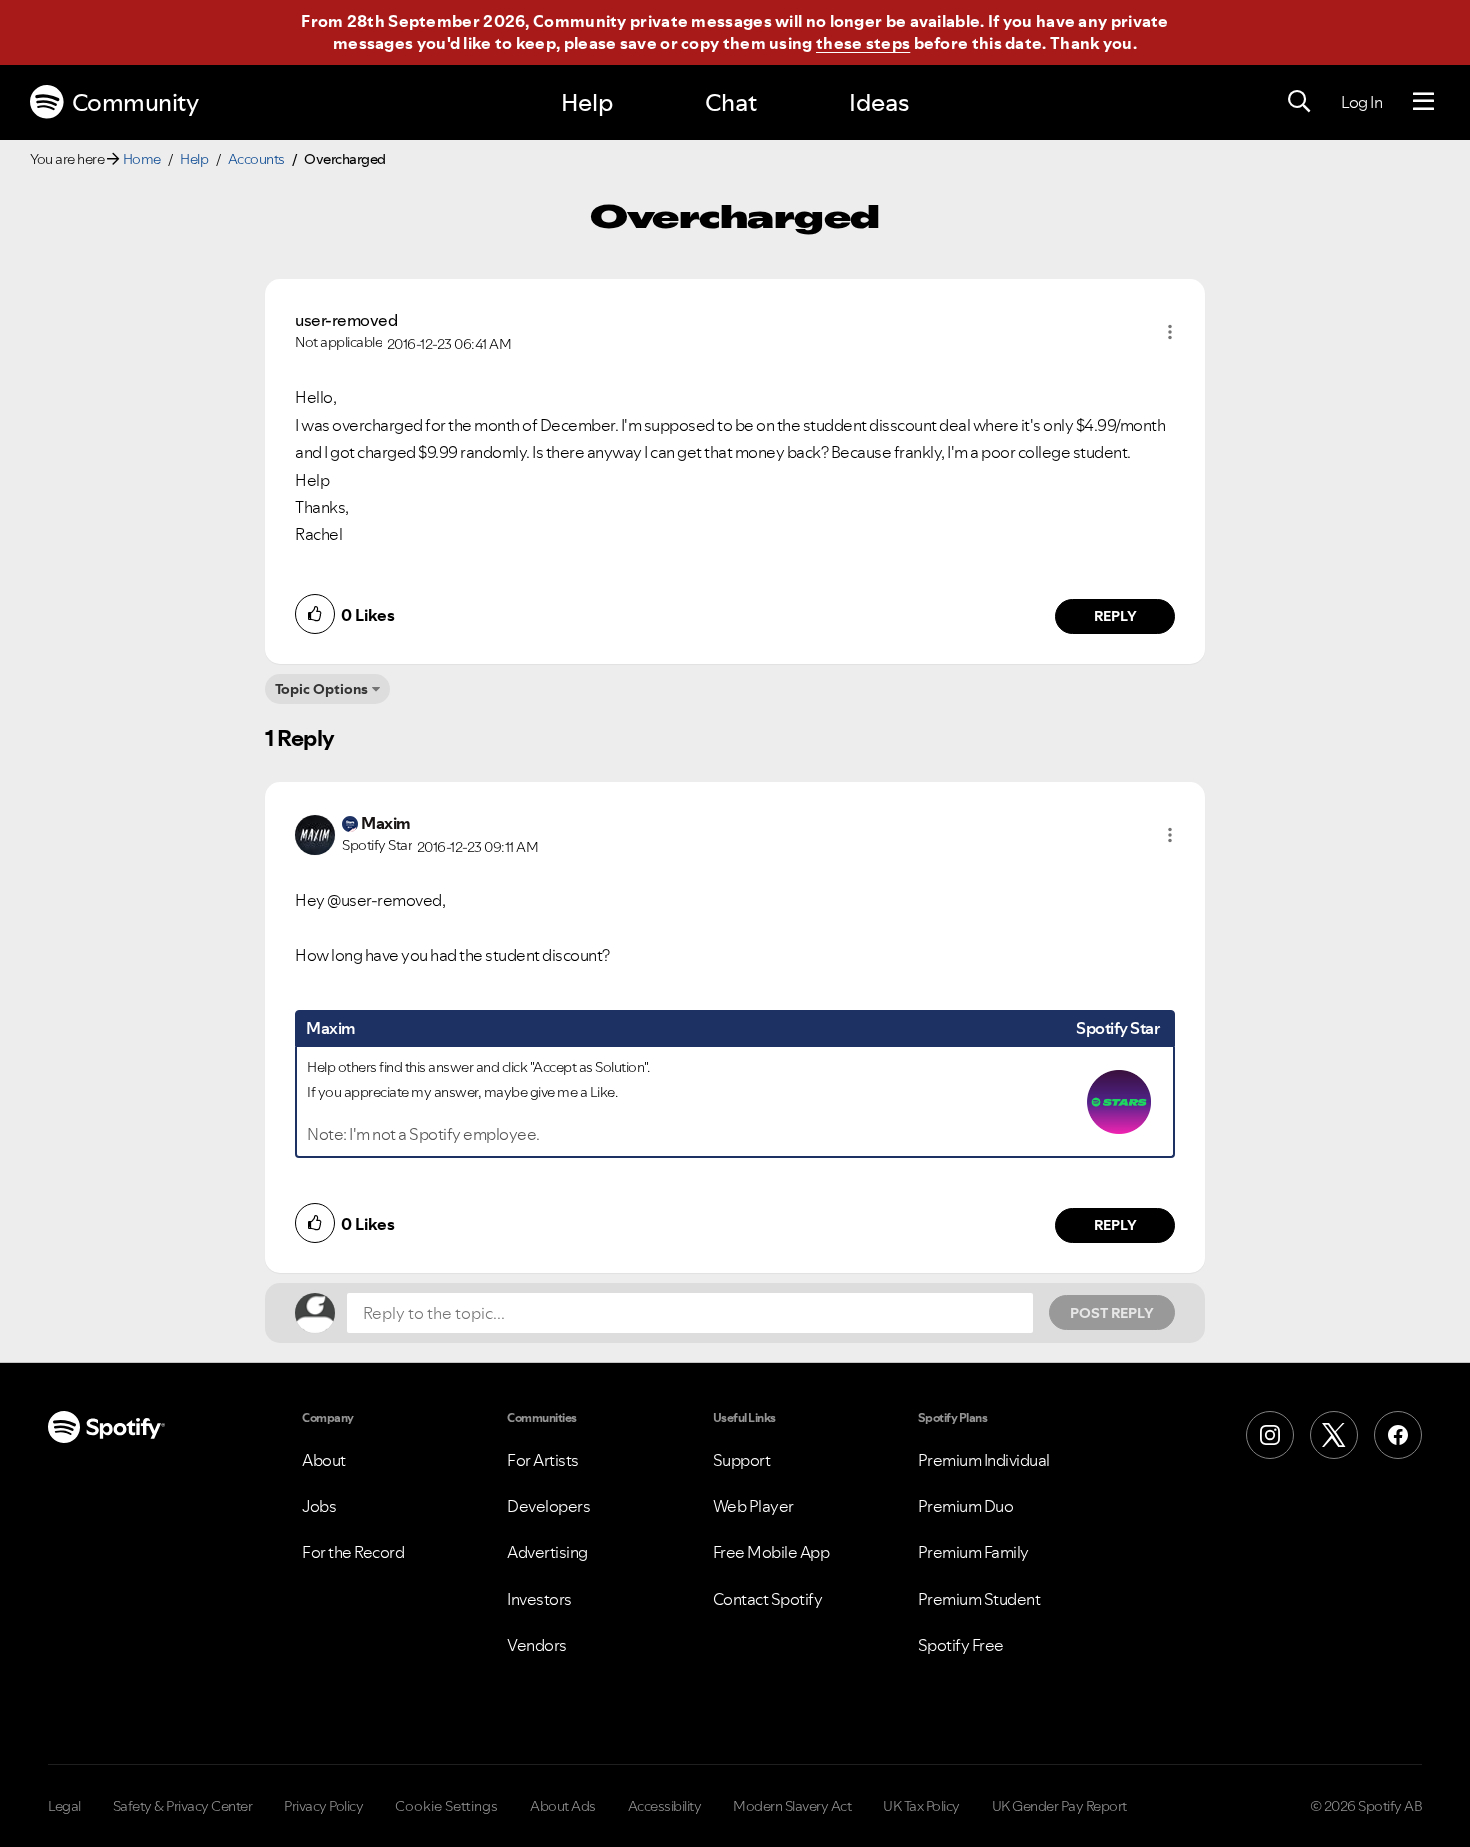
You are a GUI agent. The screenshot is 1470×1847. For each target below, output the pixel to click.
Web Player (753, 1506)
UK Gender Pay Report (1059, 1806)
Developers (548, 1506)
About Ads (563, 1806)
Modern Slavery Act (792, 1806)
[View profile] (315, 833)
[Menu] (1423, 102)
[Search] (1299, 102)
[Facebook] (1398, 1435)
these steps (863, 43)
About (324, 1460)
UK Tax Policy (921, 1806)
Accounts (256, 159)
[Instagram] (1270, 1435)
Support (742, 1460)
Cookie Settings (446, 1806)
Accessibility (665, 1806)
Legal (64, 1806)
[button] (1170, 332)
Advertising (547, 1552)
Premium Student (979, 1599)
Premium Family (973, 1552)
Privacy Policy (323, 1806)
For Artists (543, 1460)
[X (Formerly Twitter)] (1334, 1435)
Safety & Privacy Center (183, 1806)
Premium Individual (984, 1460)
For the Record (353, 1552)
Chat (731, 102)
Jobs (319, 1506)
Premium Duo (966, 1506)
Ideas (879, 102)
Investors (539, 1599)
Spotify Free (961, 1645)
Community (135, 102)
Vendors (537, 1645)
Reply (1115, 616)
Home (142, 159)
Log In (1361, 102)
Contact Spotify (768, 1599)
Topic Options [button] (321, 689)
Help (587, 102)
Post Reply (1112, 1313)
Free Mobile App (771, 1552)
